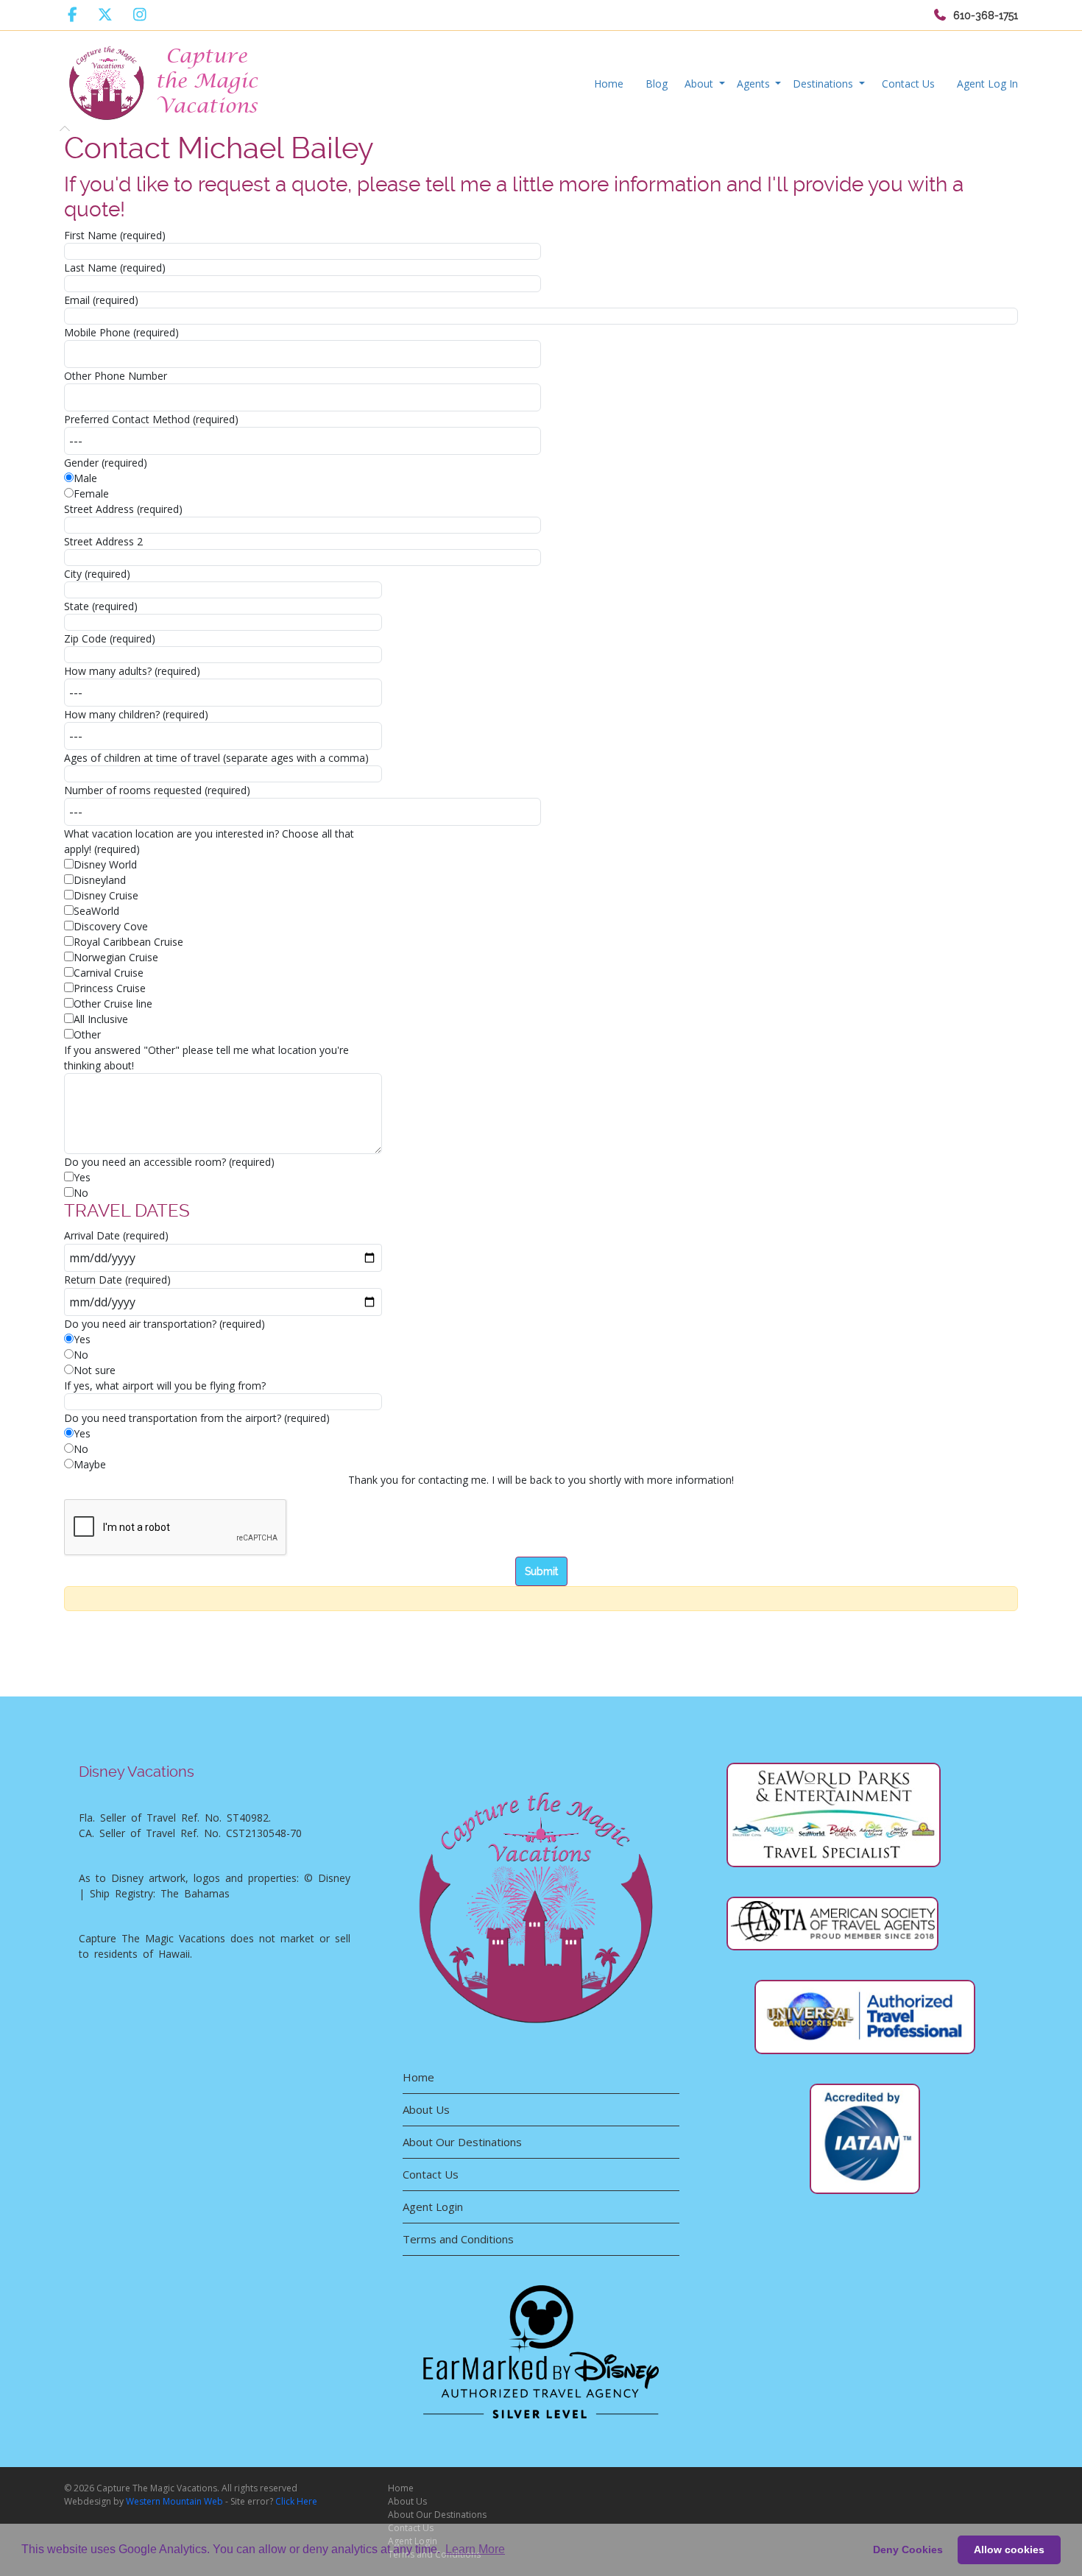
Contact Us (908, 84)
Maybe (90, 1464)
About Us (426, 2109)
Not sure (95, 1370)
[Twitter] (105, 15)
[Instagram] (140, 15)
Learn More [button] (475, 2549)
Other (87, 1034)
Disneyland (100, 880)
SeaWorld (96, 911)
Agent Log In (987, 84)
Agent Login (433, 2207)
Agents (755, 84)
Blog (657, 84)
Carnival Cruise (109, 973)
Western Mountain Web (174, 2501)
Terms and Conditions (458, 2239)
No (81, 1193)
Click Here (296, 2501)
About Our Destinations (462, 2142)
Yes (82, 1177)
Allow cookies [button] (1009, 2550)
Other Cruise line (113, 1004)
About (700, 84)
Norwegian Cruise (116, 957)
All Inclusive (101, 1019)
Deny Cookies (908, 2550)
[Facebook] (73, 15)
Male (85, 478)
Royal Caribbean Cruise (128, 942)
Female (91, 493)
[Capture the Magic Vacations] (165, 80)
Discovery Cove (111, 926)
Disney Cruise (106, 895)
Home (609, 84)
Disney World (105, 864)
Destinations (824, 84)
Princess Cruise (110, 988)
